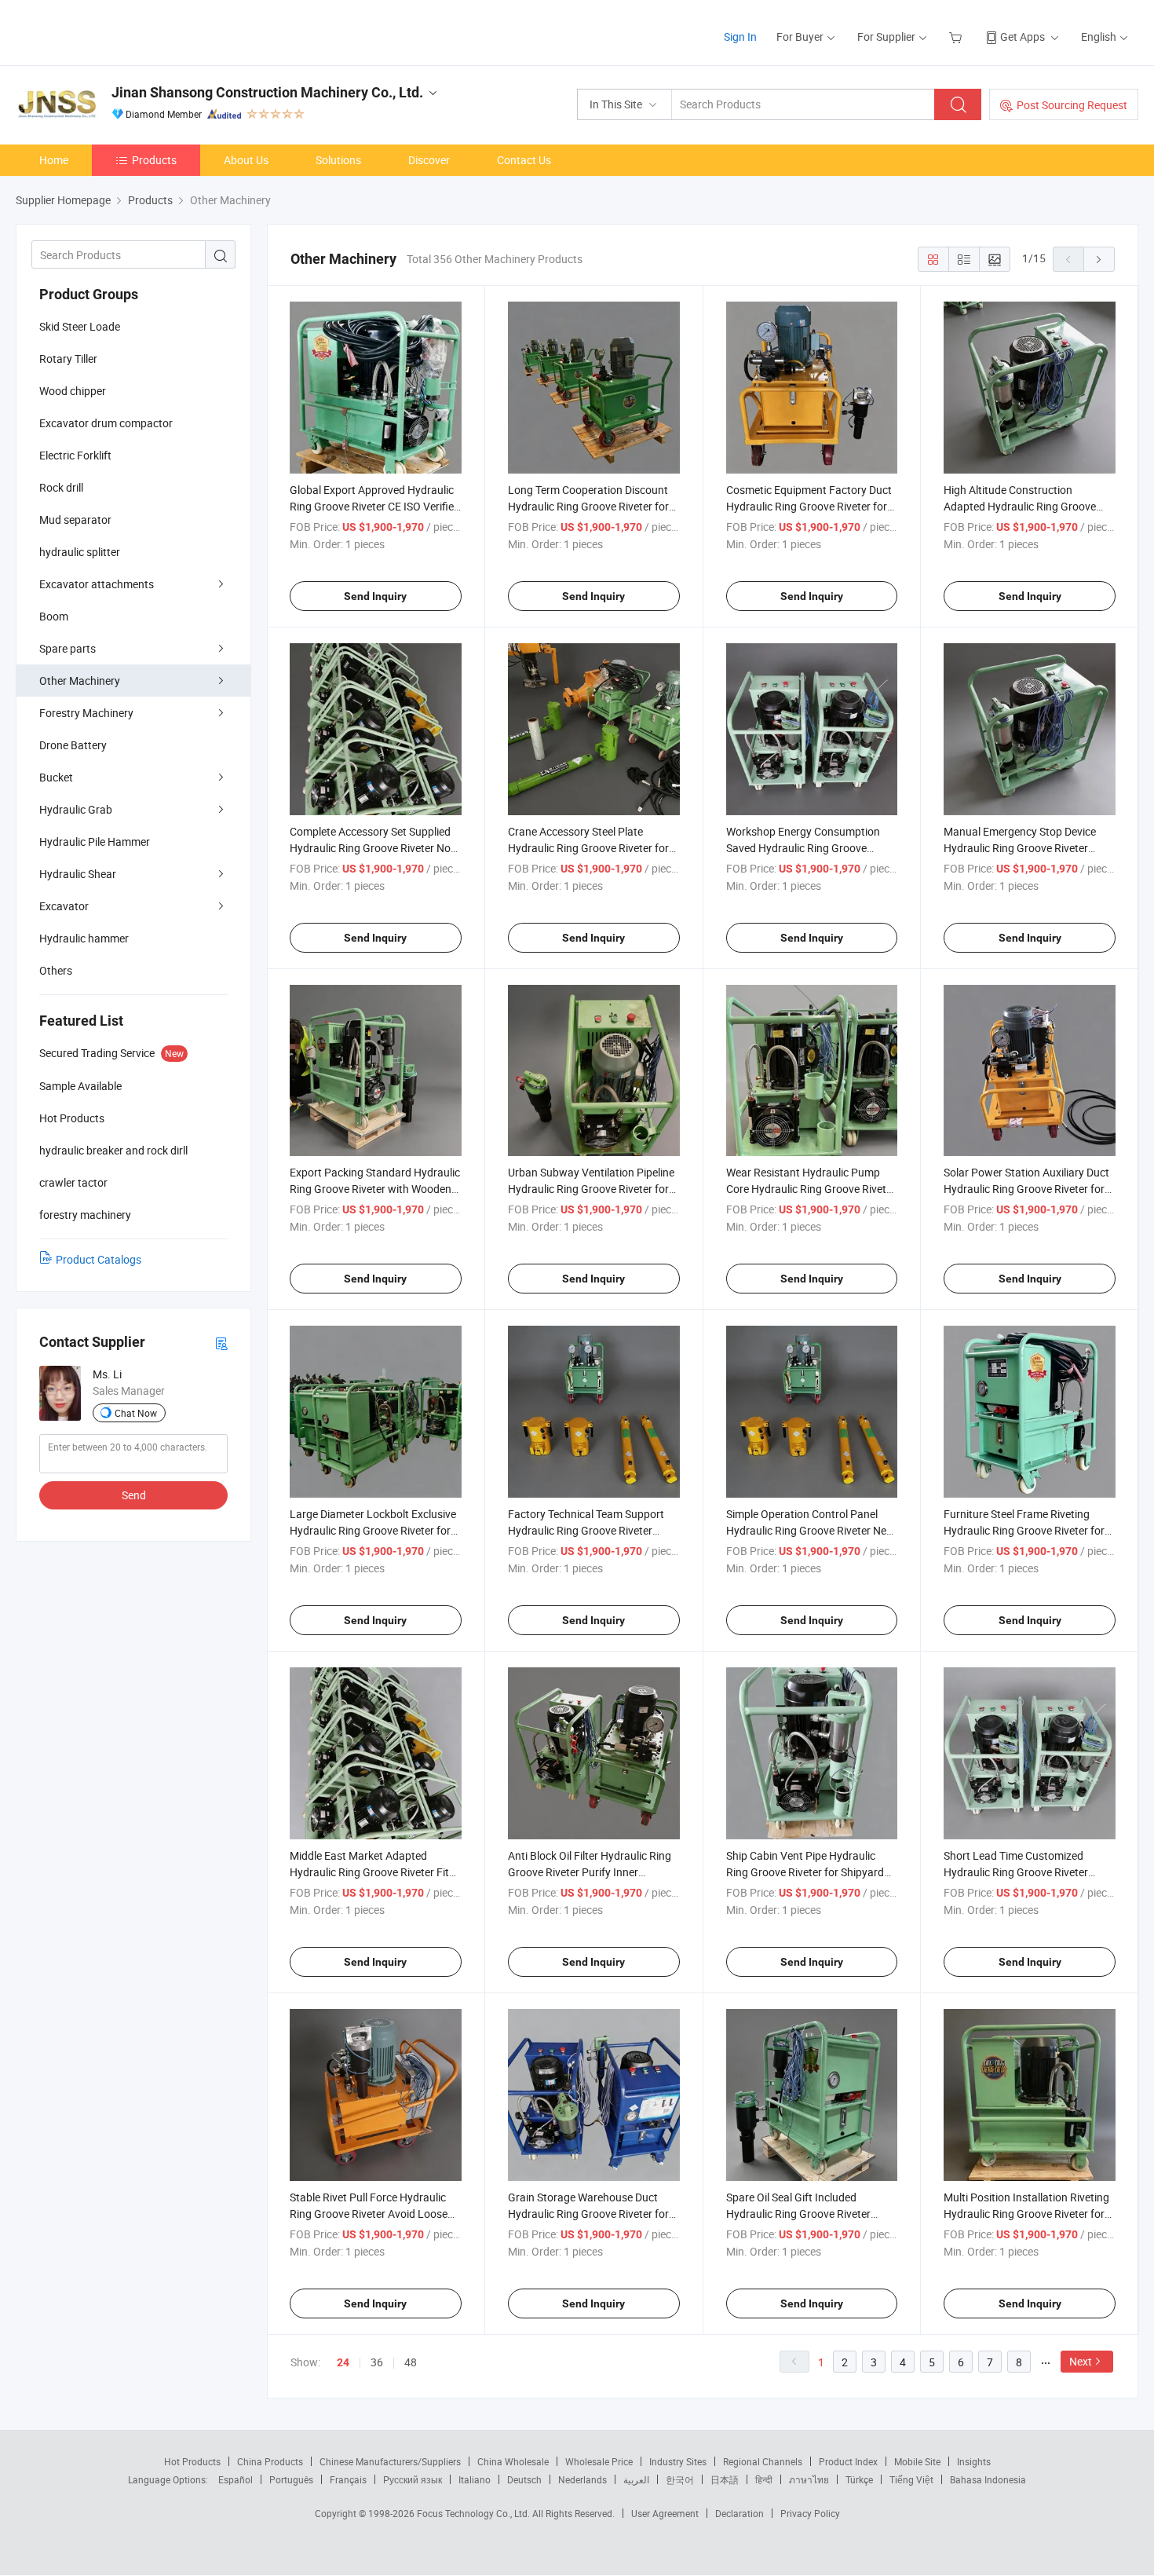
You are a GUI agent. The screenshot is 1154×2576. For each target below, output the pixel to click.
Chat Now (136, 1413)
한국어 (680, 2479)
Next (1081, 2361)
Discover (429, 160)
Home (54, 160)
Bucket (56, 777)
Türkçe (859, 2479)
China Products (270, 2461)
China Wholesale (513, 2461)
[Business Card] (221, 1343)
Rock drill (61, 487)
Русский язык (413, 2479)
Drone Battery (73, 745)
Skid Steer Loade (80, 326)
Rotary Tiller (68, 359)
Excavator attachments (97, 584)
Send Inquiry (375, 596)
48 (411, 2362)
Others (56, 970)
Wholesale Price (599, 2461)
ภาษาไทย (809, 2479)
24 (343, 2362)
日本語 (725, 2479)
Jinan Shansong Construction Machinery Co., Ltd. (267, 92)
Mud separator (75, 520)
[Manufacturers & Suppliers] (117, 31)
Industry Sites (678, 2461)
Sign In (740, 37)
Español (236, 2479)
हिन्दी (764, 2479)
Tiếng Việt (911, 2479)
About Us (246, 160)
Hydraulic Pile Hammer (95, 842)
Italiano (475, 2479)
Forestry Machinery (86, 713)
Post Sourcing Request (1072, 105)
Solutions (338, 160)
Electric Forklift (75, 455)
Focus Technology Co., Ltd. (475, 2513)
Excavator (64, 906)
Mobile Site (917, 2461)
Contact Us (524, 160)
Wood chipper (73, 391)
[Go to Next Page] (1099, 259)
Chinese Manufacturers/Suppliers (390, 2461)
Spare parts (68, 648)
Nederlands (582, 2479)
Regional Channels (763, 2461)
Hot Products (192, 2461)
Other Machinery (80, 681)
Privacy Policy (810, 2513)
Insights (974, 2461)
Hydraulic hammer (84, 938)
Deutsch (524, 2479)
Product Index (848, 2461)
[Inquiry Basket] (957, 37)
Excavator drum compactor (106, 423)
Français (348, 2479)
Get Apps (1023, 37)
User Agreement (665, 2513)
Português (291, 2479)
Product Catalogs (99, 1259)
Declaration (740, 2513)
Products (154, 160)
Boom (54, 616)
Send (134, 1495)
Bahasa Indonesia (988, 2479)
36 (377, 2362)
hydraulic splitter (80, 552)
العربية (636, 2479)
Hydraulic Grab (76, 809)
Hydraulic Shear (78, 874)
